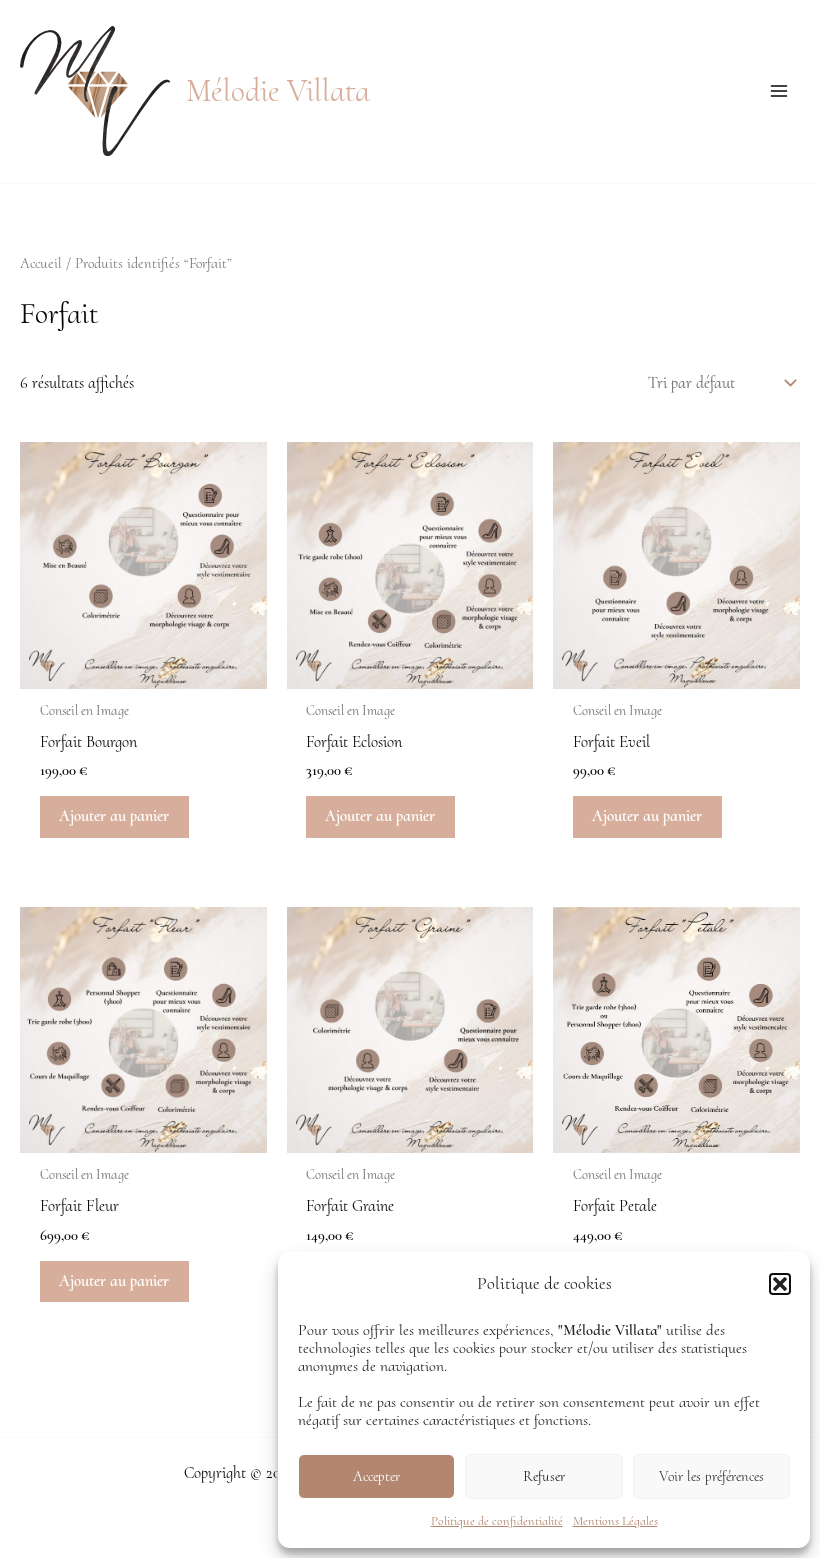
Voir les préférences (711, 1476)
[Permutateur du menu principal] (778, 91)
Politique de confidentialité (497, 1521)
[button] (780, 1284)
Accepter (376, 1476)
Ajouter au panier (114, 816)
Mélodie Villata (278, 91)
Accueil (41, 263)
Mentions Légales (615, 1521)
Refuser (544, 1476)
